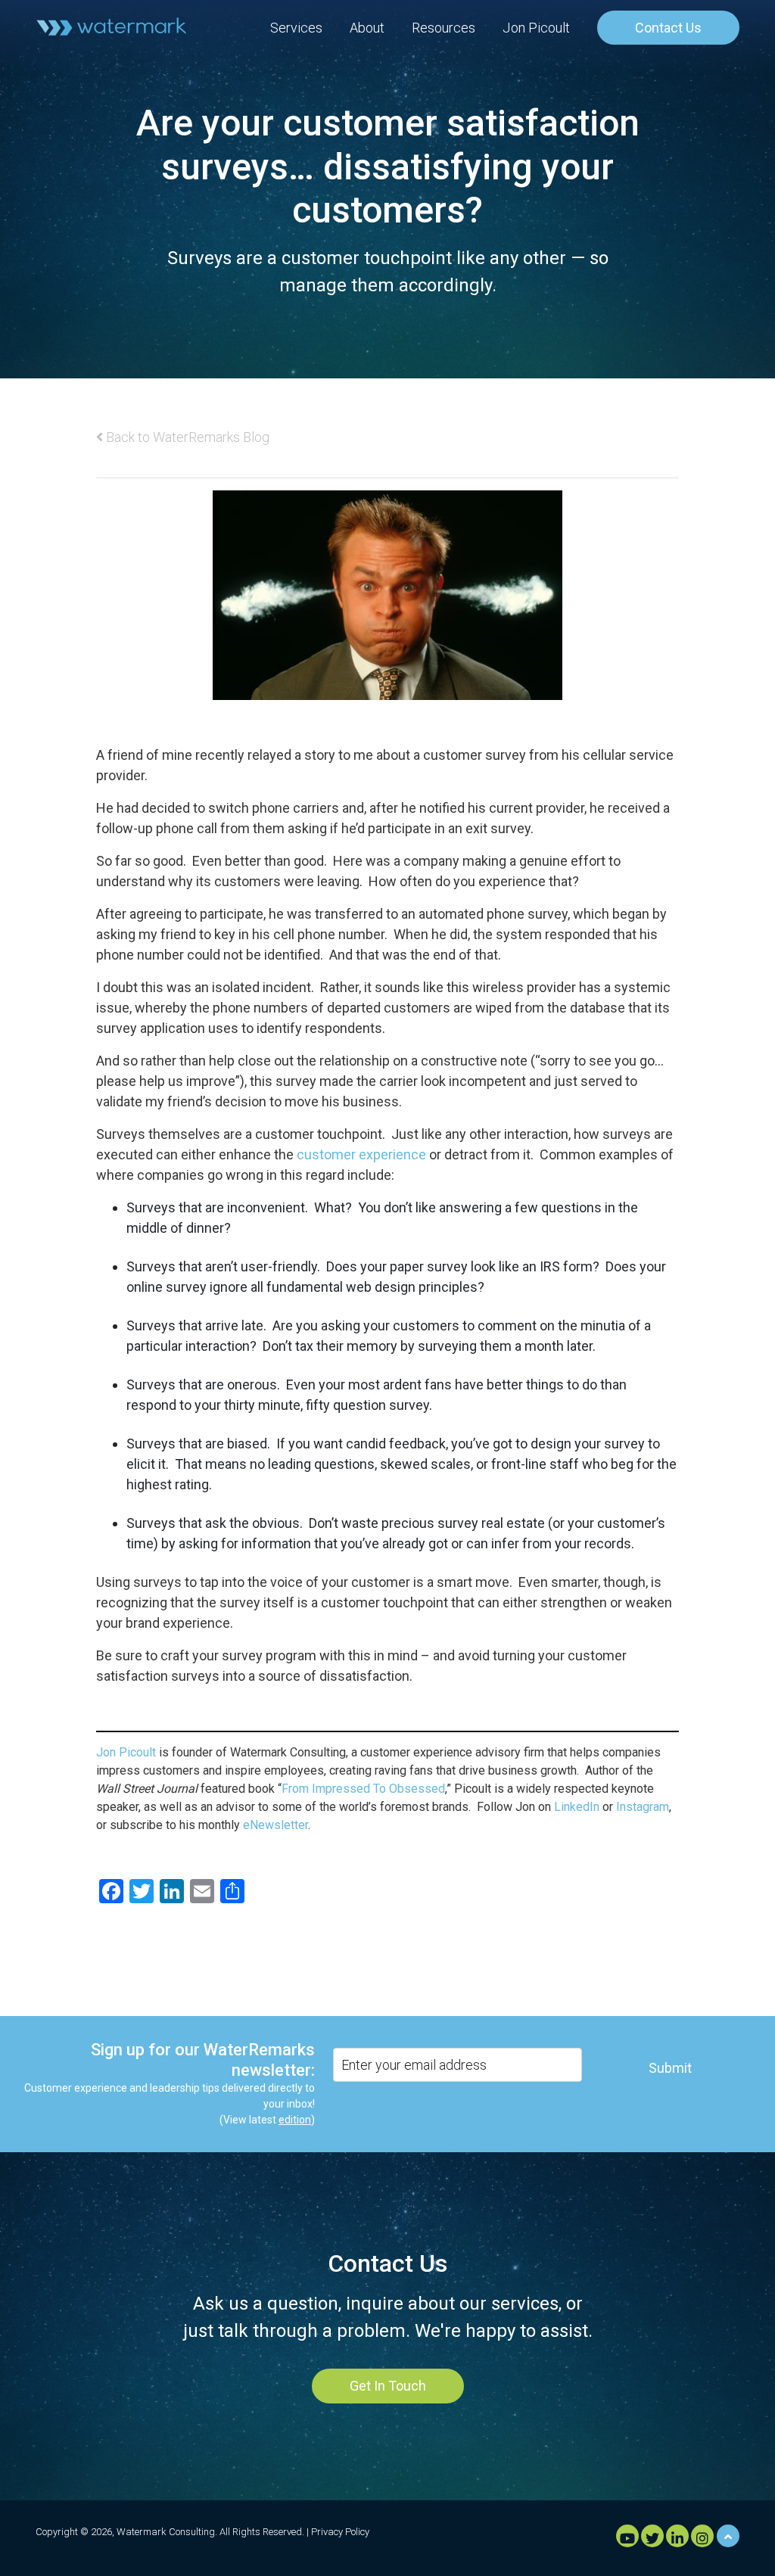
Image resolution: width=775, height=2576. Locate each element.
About (367, 28)
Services (296, 28)
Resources (444, 28)
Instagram (643, 1807)
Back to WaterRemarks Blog (186, 437)
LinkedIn (577, 1807)
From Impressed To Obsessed (363, 1789)
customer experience (361, 1154)
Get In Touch (388, 2386)
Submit (670, 2068)
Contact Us (668, 28)
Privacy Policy (340, 2532)
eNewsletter (275, 1825)
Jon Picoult (536, 28)
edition (295, 2120)
